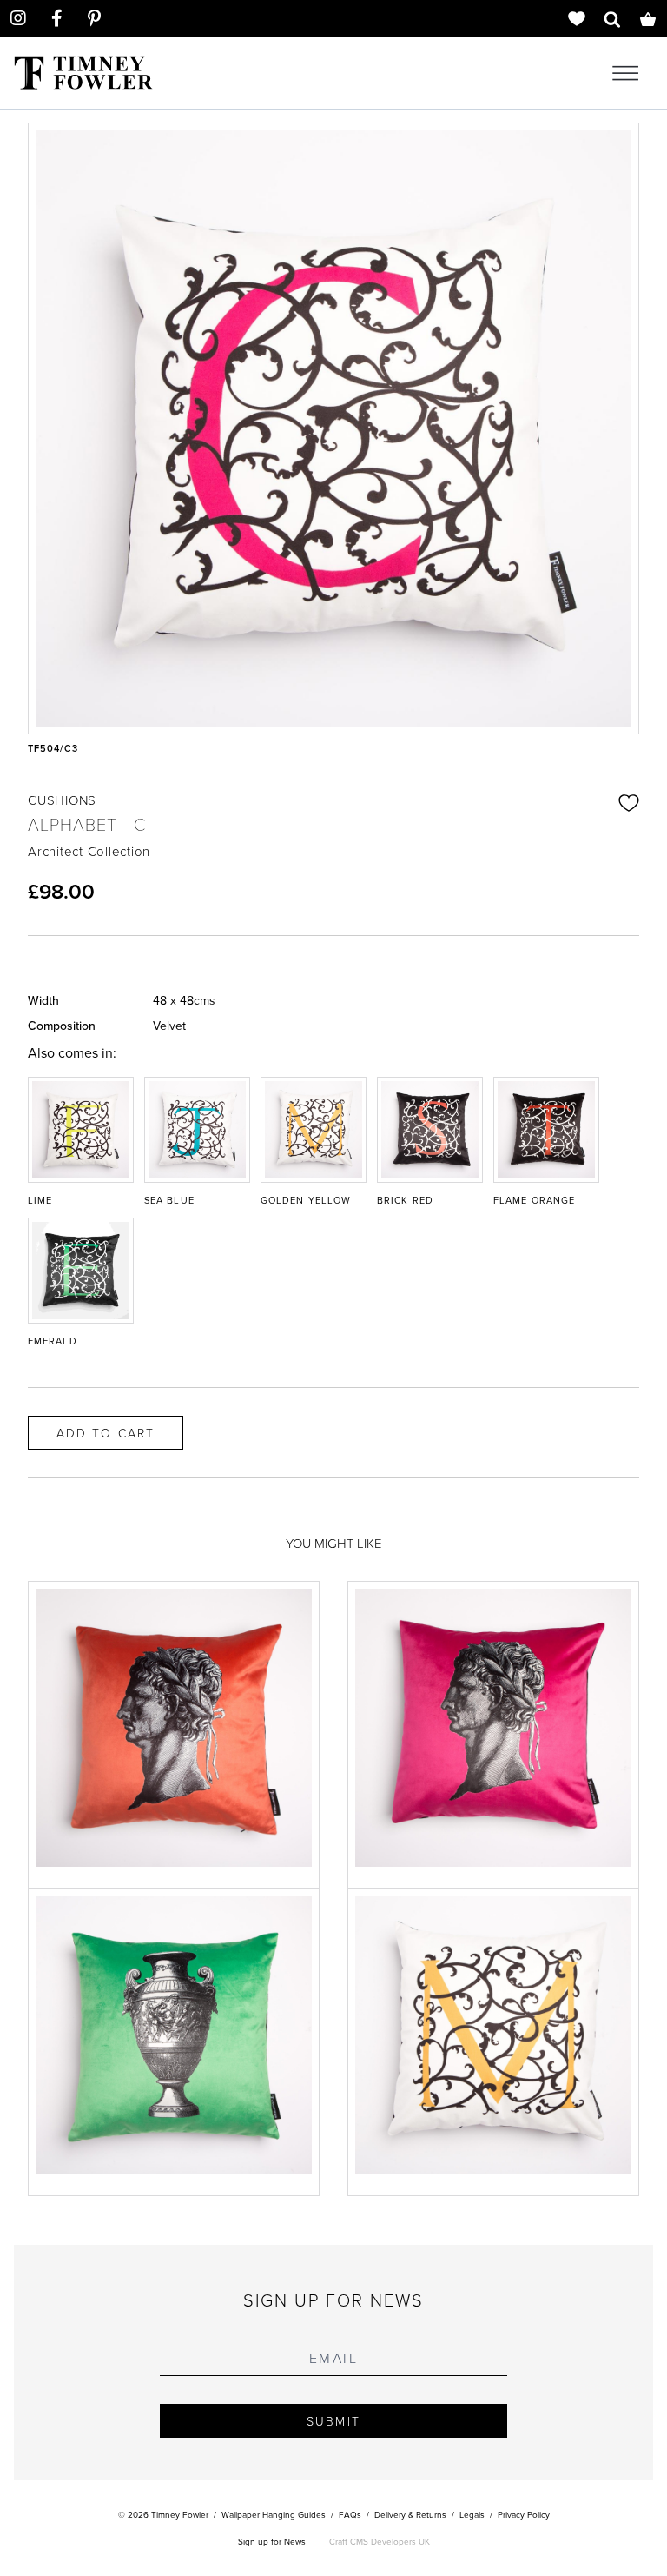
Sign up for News (272, 2541)
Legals (472, 2514)
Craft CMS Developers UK (380, 2541)
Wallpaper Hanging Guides (274, 2514)
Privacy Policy (524, 2514)
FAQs (350, 2514)
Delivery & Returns (410, 2514)
